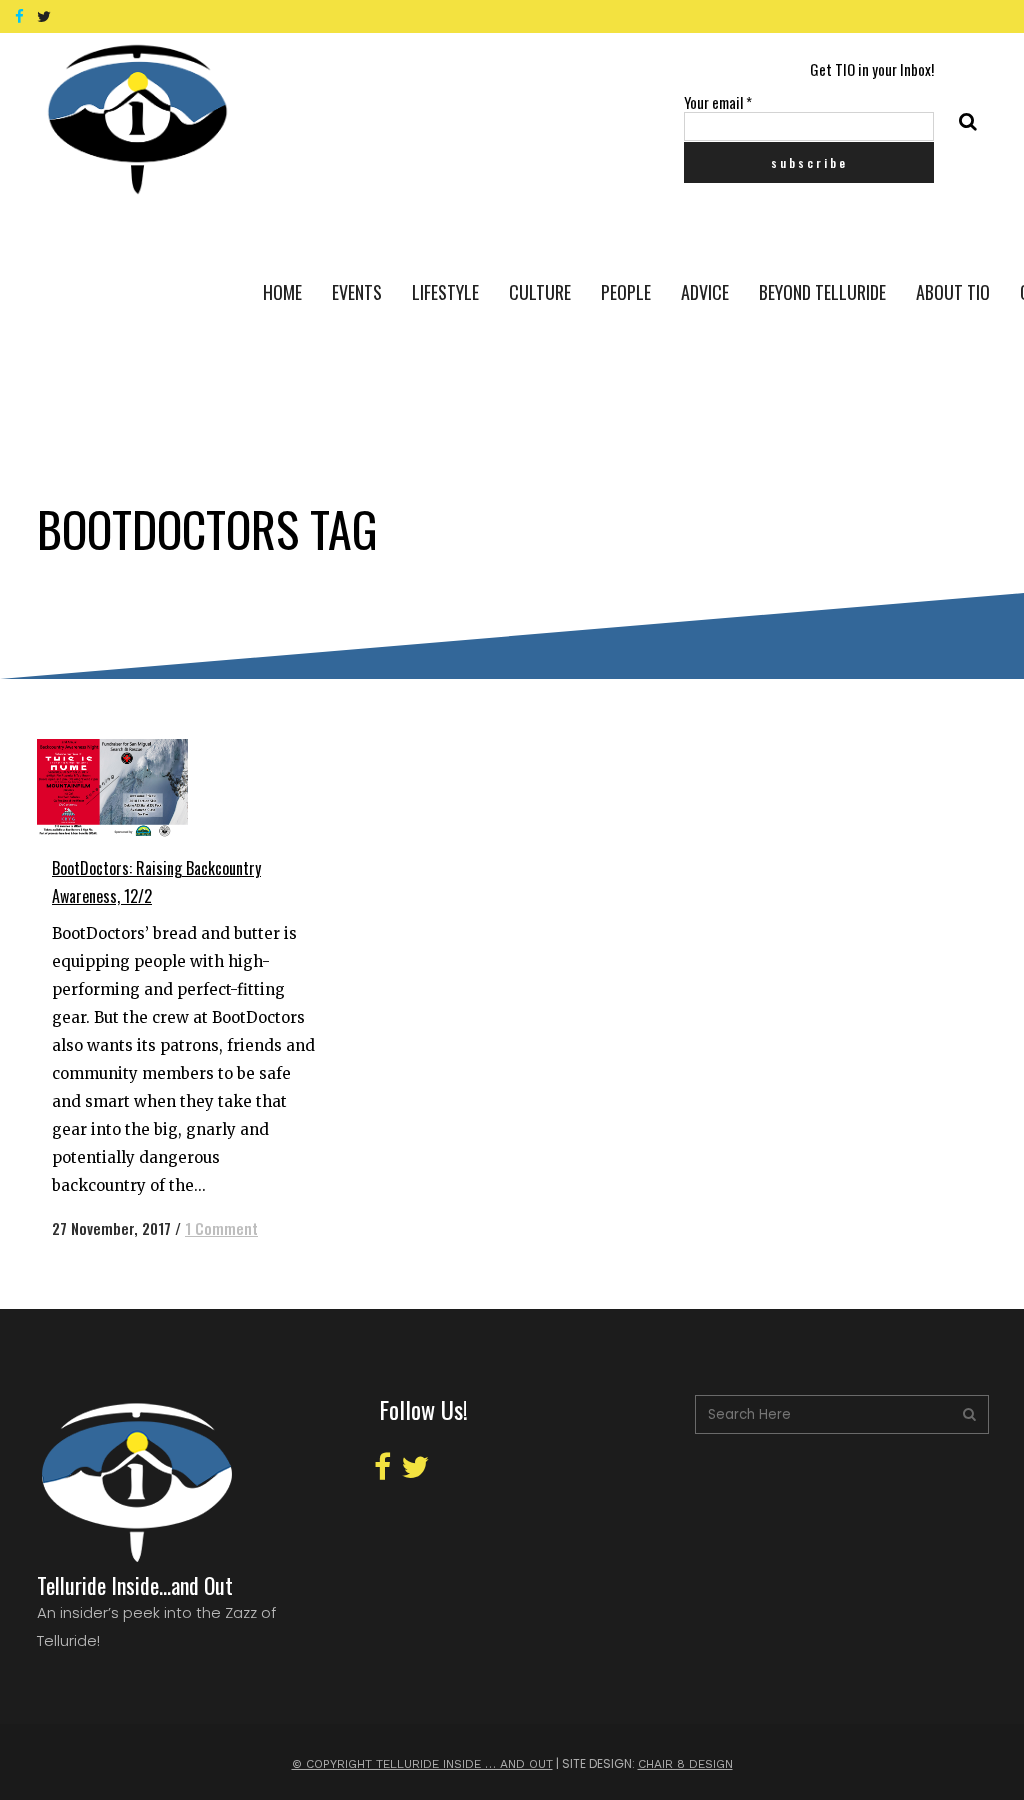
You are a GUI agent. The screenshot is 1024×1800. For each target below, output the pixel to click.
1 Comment (221, 1228)
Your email (718, 102)
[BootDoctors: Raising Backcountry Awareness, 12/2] (131, 788)
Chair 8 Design (685, 1764)
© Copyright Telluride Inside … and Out (422, 1764)
